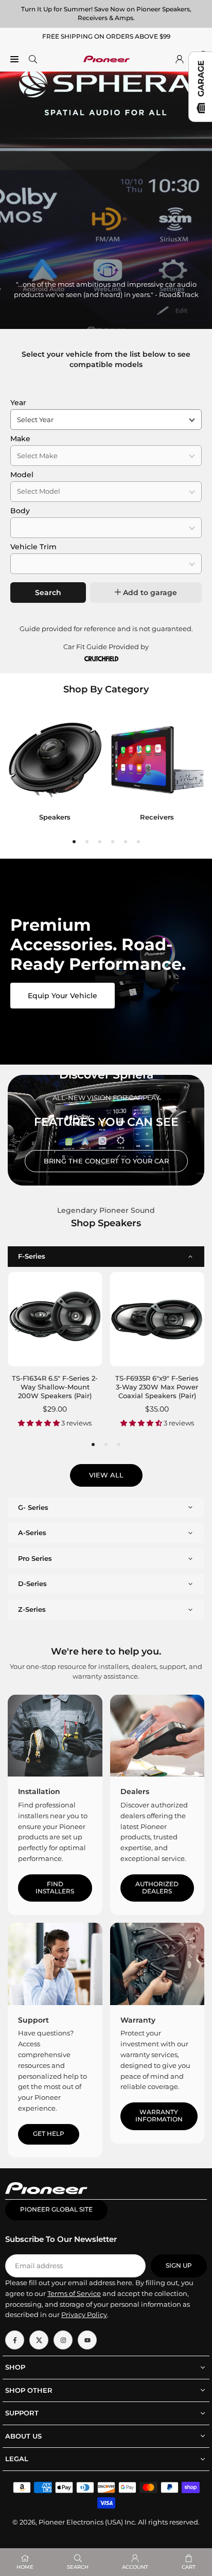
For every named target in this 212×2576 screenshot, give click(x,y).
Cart (189, 2567)
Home (25, 2567)
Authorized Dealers (157, 1888)
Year (18, 403)
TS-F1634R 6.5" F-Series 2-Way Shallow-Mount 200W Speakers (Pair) (55, 1387)
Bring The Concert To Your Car (106, 1161)
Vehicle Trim (33, 547)
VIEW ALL (106, 1475)
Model (22, 475)
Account (135, 2567)
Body (20, 511)
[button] (74, 842)
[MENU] (14, 59)
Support (33, 2020)
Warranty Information (159, 2116)
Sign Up (179, 2266)
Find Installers (55, 1888)
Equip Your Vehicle (63, 996)
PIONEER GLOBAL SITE (56, 2209)
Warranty (138, 2020)
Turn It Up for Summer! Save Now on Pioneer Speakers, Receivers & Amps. (106, 13)
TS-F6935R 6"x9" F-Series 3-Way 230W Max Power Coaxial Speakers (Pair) (157, 1387)
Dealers (135, 1791)
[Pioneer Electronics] (107, 58)
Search (48, 593)
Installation (39, 1791)
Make (20, 439)
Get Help (49, 2134)
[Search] (33, 59)
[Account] (180, 59)
